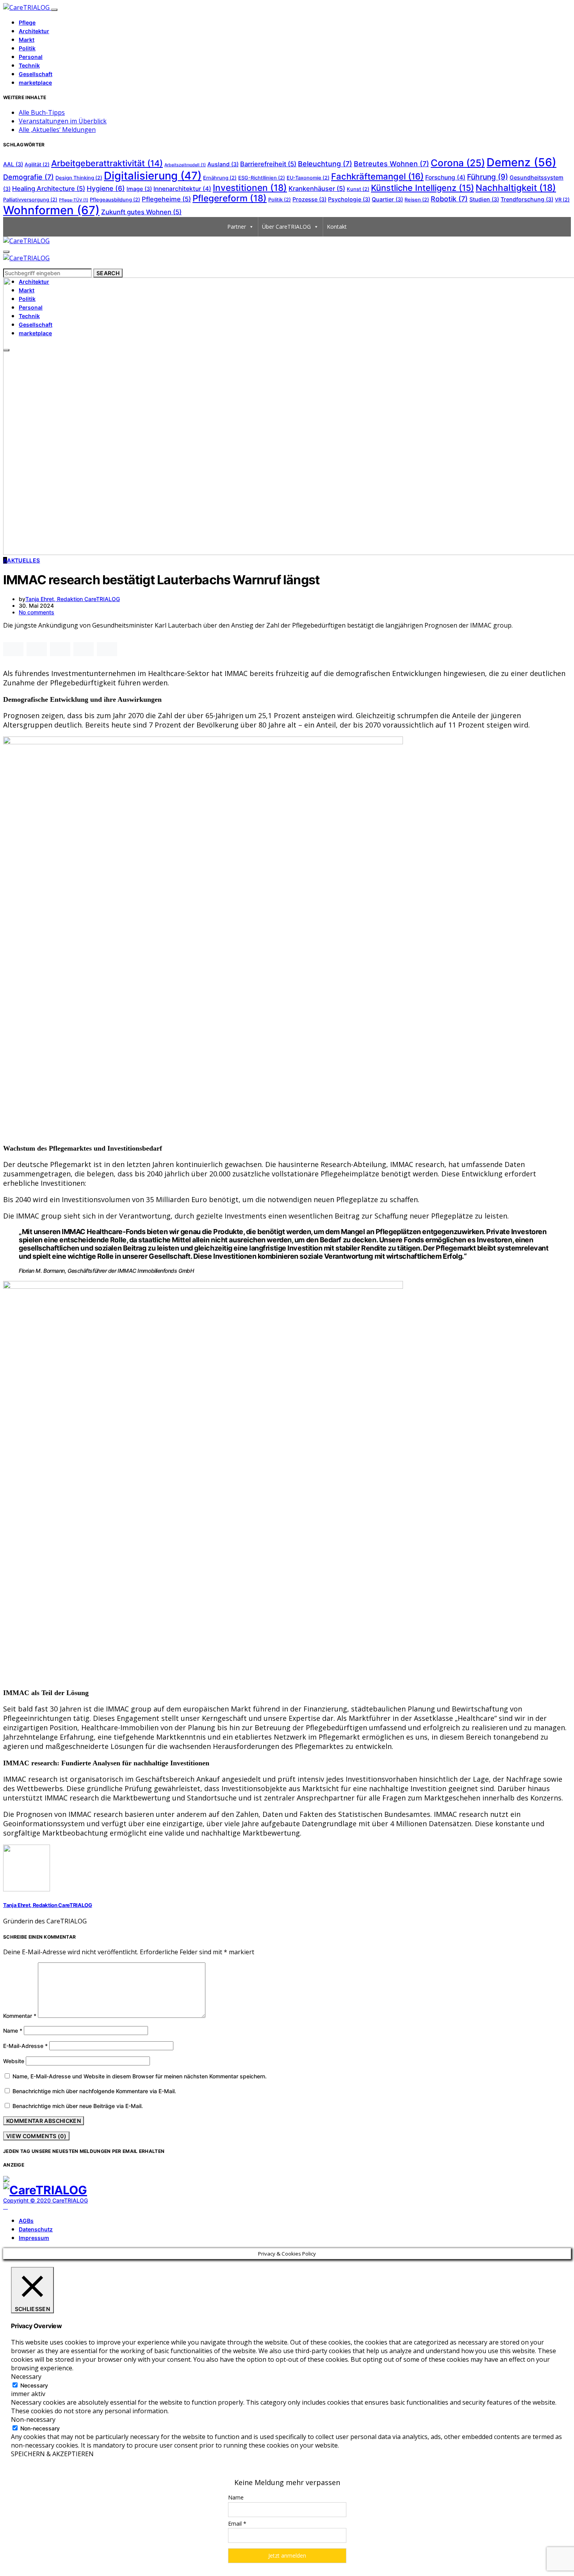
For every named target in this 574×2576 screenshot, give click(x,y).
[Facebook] (5, 2207)
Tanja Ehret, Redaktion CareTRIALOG (73, 599)
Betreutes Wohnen (391, 164)
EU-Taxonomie (308, 178)
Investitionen (250, 188)
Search (108, 273)
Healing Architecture (49, 189)
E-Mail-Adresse (25, 2046)
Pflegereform (230, 198)
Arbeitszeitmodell (185, 165)
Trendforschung (527, 199)
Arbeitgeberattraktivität (107, 163)
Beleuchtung (325, 164)
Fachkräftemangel (377, 176)
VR (562, 200)
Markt (27, 40)
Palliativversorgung (30, 200)
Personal (31, 57)
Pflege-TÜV (74, 200)
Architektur (34, 31)
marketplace (35, 83)
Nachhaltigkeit (516, 188)
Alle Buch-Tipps (42, 112)
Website (14, 2061)
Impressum (34, 2238)
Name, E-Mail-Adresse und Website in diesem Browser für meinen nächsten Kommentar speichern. (140, 2076)
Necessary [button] (26, 2377)
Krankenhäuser (317, 189)
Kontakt (337, 227)
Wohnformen (51, 210)
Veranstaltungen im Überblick (63, 121)
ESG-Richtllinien (262, 178)
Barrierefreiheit (268, 164)
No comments (37, 612)
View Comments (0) (36, 2136)
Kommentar (20, 2016)
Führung (488, 177)
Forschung (445, 177)
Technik (29, 65)
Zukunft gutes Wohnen (141, 212)
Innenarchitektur (182, 189)
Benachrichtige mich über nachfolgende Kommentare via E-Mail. (94, 2091)
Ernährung (220, 178)
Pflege (27, 22)
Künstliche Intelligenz (422, 188)
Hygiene (106, 188)
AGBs (26, 2221)
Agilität (37, 165)
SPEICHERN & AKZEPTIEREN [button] (52, 2454)
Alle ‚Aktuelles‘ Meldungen (57, 130)
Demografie (29, 177)
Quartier (387, 199)
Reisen (417, 200)
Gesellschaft (36, 74)
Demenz (521, 162)
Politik (27, 48)
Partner (237, 227)
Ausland (223, 164)
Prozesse (309, 199)
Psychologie (349, 199)
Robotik (449, 199)
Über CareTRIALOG (286, 227)
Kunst (358, 189)
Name (13, 2031)
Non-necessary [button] (33, 2419)
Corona (458, 163)
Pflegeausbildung (115, 200)
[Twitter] (14, 2207)
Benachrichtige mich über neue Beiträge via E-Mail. (78, 2106)
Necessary (34, 2385)
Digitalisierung (153, 176)
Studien (484, 199)
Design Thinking (79, 178)
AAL (13, 164)
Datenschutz (36, 2229)
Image (139, 189)
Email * (237, 2524)
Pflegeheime (166, 199)
